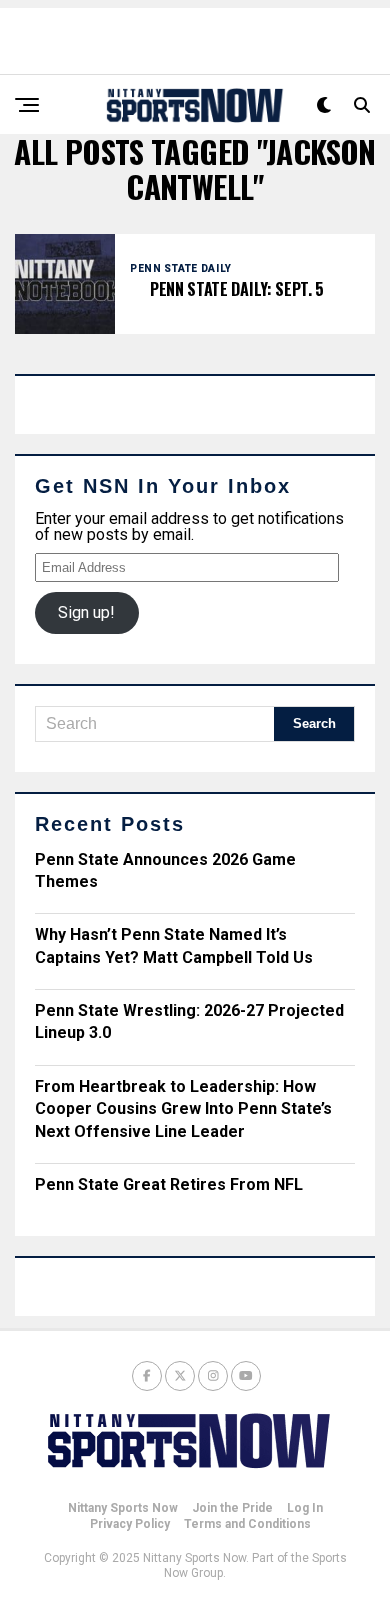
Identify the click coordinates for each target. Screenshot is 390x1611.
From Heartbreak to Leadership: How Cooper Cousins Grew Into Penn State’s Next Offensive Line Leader (183, 1109)
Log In (305, 1508)
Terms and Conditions (247, 1524)
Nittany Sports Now (123, 1508)
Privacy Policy (130, 1524)
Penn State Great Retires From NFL (169, 1184)
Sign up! (86, 612)
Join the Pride (232, 1508)
